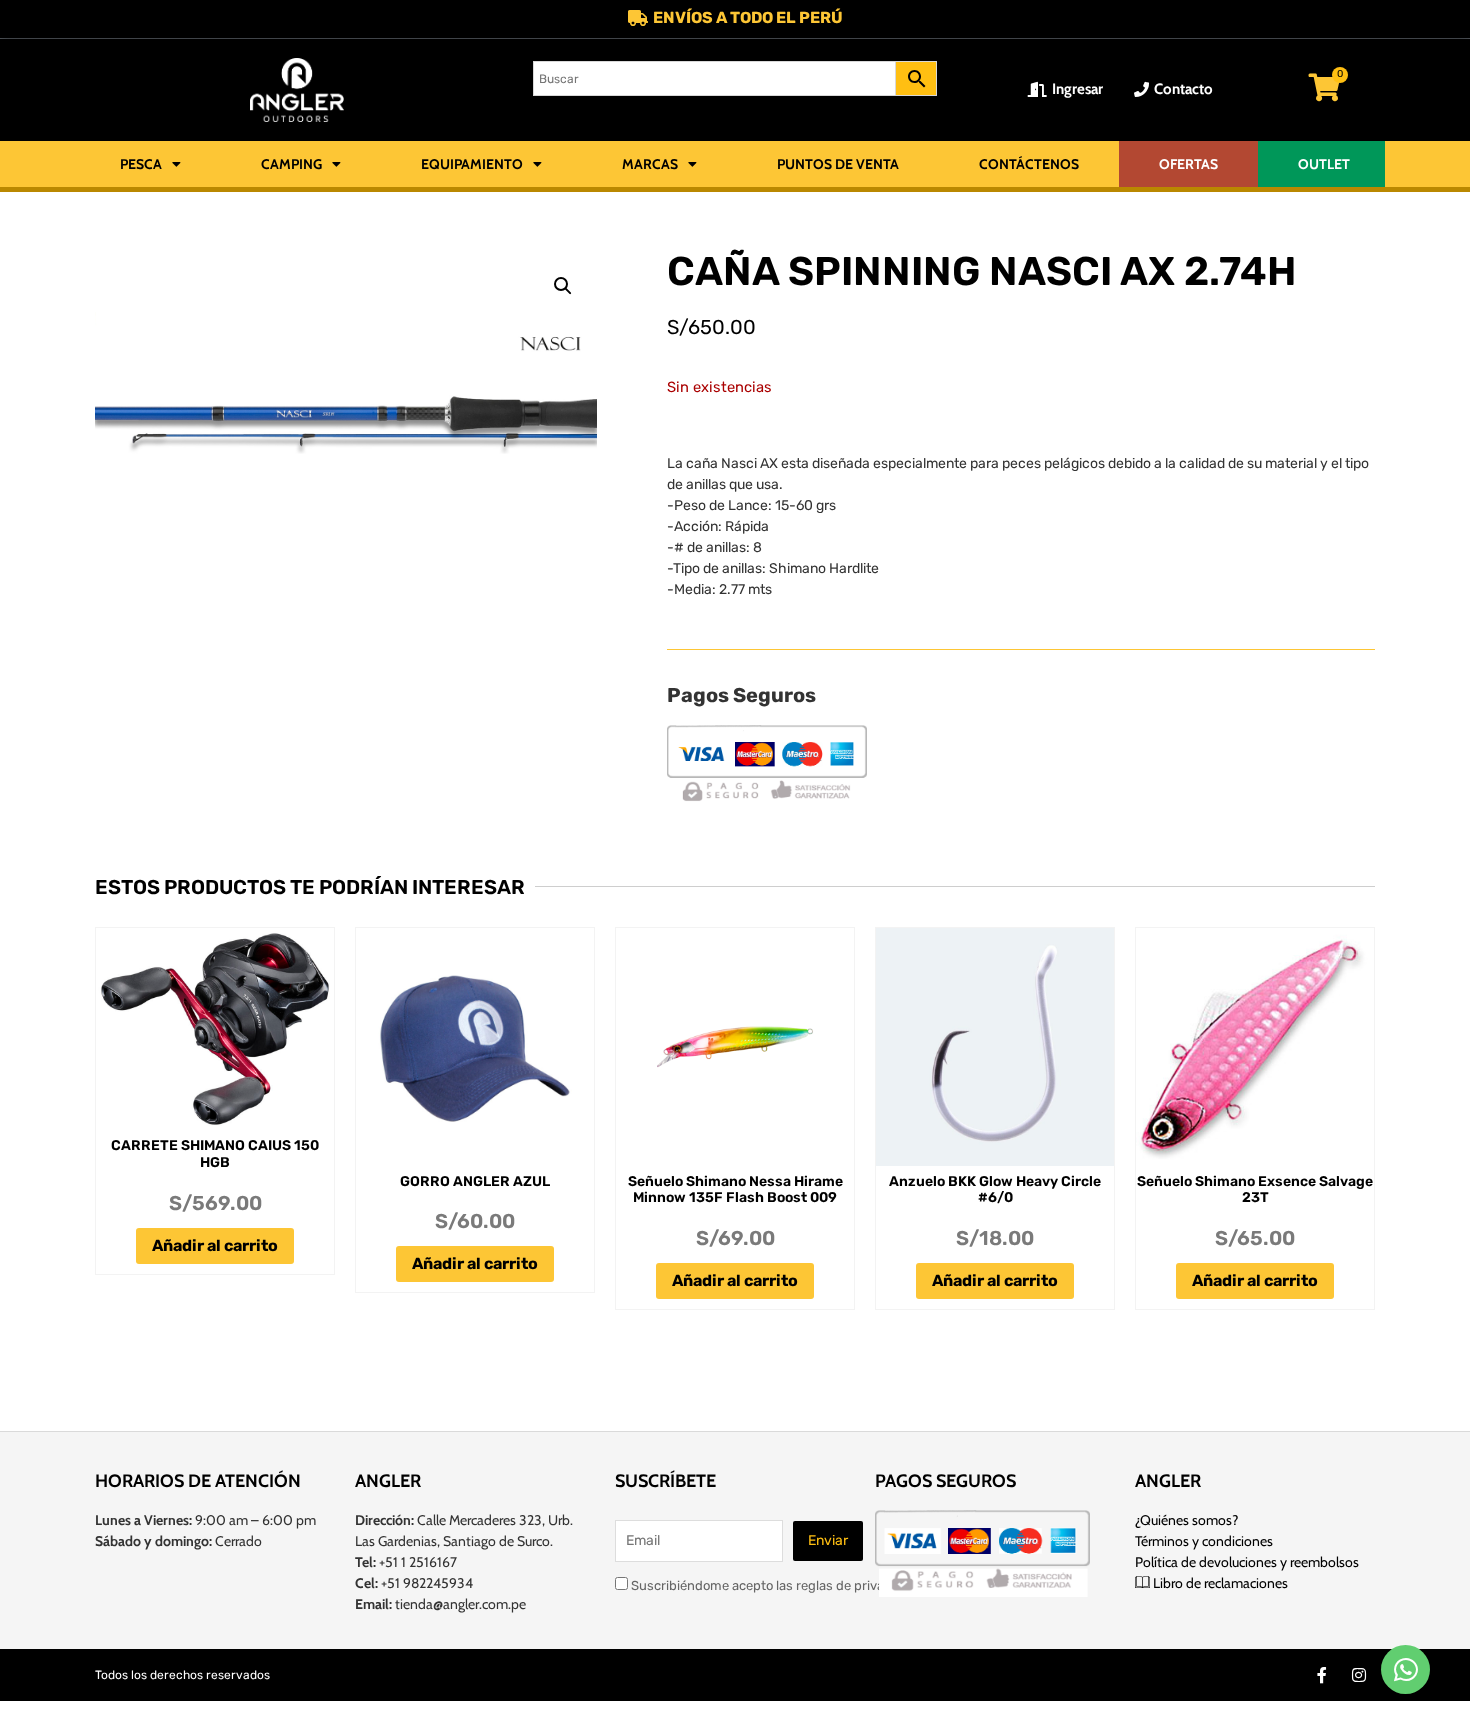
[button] (563, 286)
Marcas (650, 164)
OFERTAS (1188, 164)
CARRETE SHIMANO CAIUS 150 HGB (215, 1154)
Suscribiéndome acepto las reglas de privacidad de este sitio (810, 1585)
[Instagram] (1359, 1675)
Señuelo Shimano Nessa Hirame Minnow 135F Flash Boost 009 (735, 1190)
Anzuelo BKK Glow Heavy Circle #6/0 (995, 1190)
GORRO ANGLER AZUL (475, 1181)
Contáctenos (1029, 164)
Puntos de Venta (838, 164)
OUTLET (1324, 164)
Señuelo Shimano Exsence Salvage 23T (1255, 1190)
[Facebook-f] (1322, 1675)
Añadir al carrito (215, 1245)
